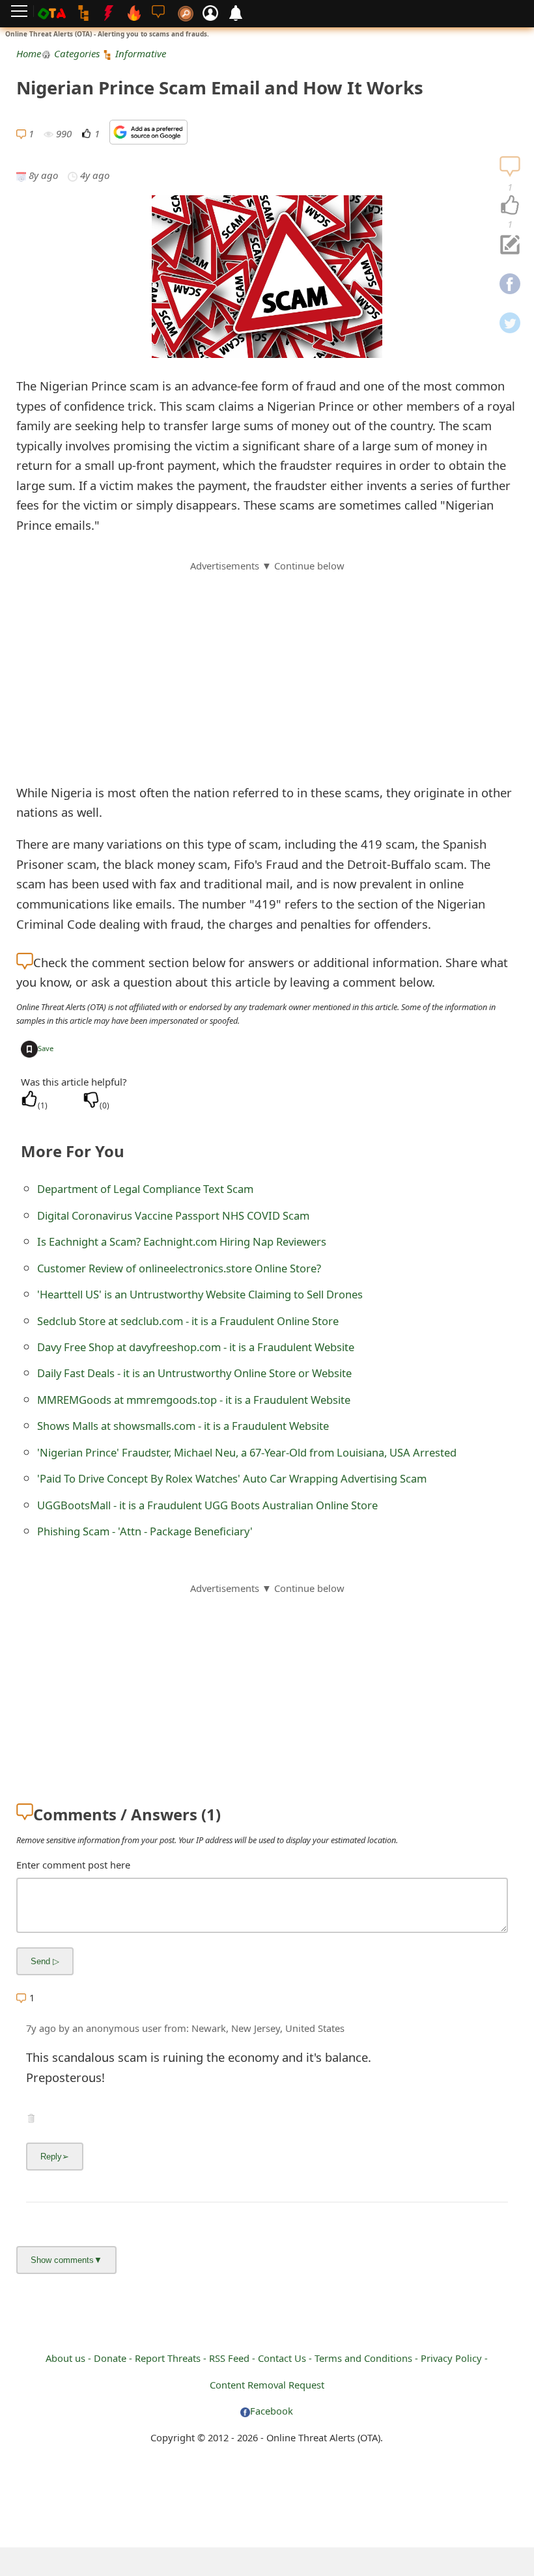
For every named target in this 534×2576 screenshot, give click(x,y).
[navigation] (510, 206)
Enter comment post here (73, 1865)
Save (46, 1048)
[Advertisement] (267, 665)
